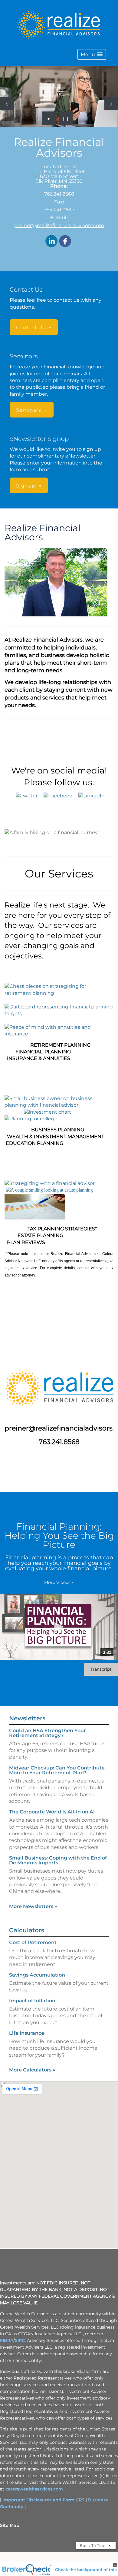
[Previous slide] (7, 104)
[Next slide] (111, 104)
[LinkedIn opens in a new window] (51, 241)
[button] (92, 54)
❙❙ (66, 118)
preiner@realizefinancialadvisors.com (59, 225)
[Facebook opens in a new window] (65, 241)
